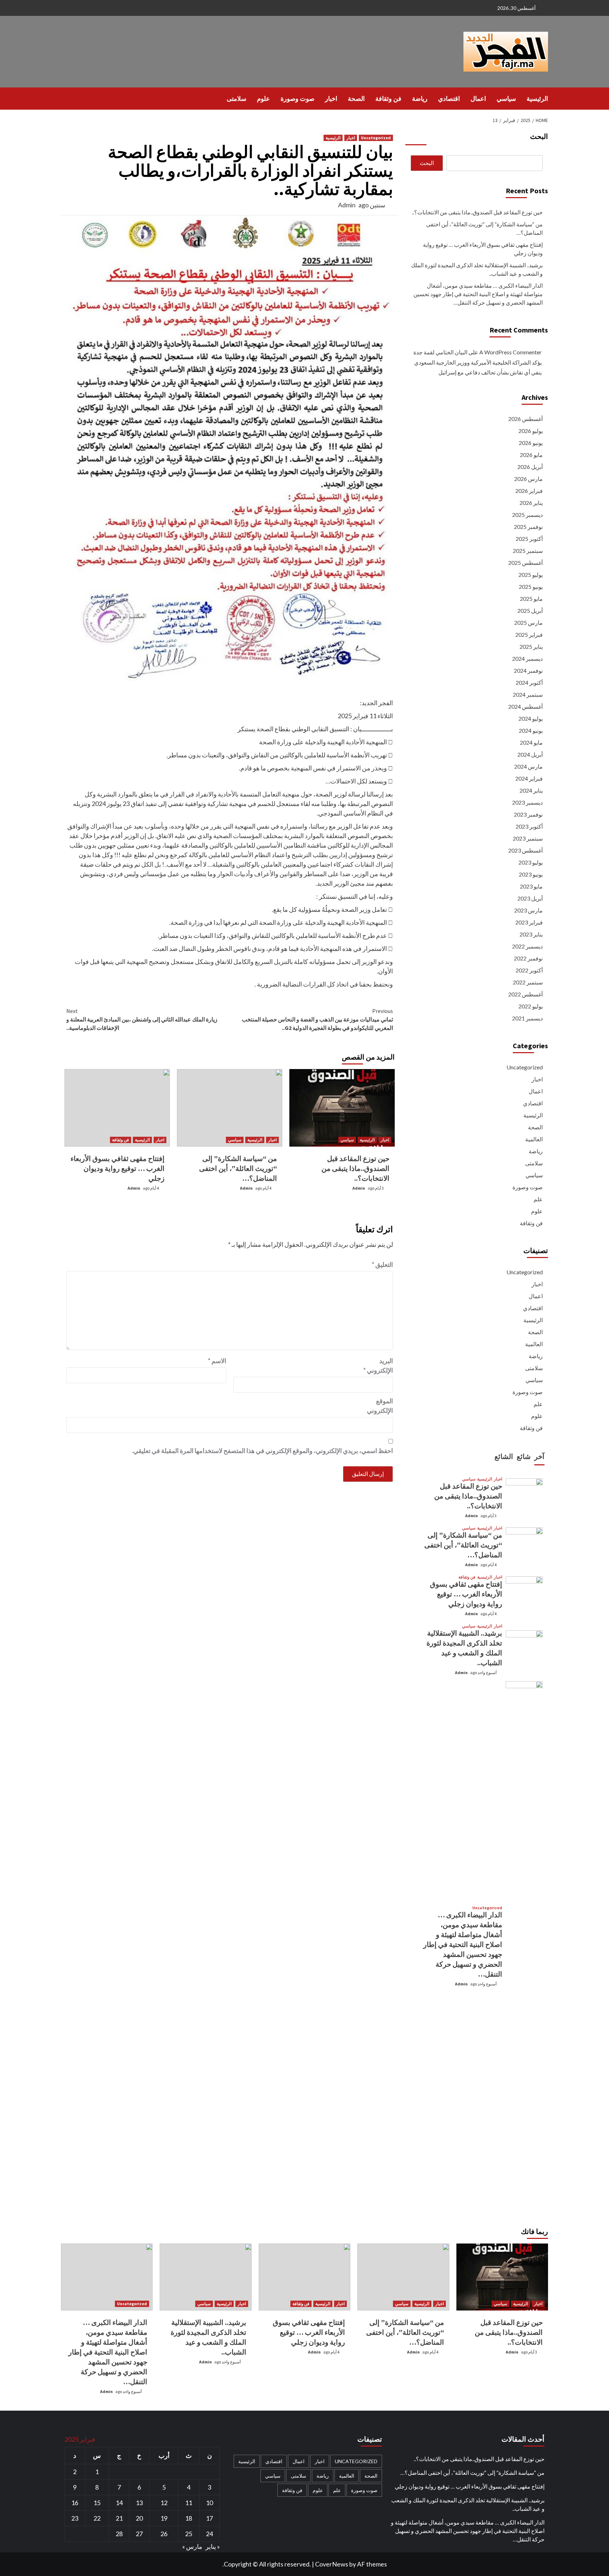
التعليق (382, 1264)
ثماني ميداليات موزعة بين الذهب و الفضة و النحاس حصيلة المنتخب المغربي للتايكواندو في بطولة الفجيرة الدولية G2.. (317, 1019)
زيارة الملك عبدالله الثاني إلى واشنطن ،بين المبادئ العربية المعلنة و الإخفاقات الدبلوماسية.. (142, 1019)
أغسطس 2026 (525, 419)
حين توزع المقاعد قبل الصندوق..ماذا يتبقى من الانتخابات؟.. (355, 1168)
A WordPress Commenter (510, 352)
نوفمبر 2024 (528, 670)
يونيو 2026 (531, 443)
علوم (263, 99)
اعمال (478, 99)
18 (189, 2518)
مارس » (192, 2546)
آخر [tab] (539, 1456)
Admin (347, 205)
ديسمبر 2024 (527, 658)
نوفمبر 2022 (528, 958)
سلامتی (236, 99)
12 (164, 2503)
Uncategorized (376, 138)
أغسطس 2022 (525, 994)
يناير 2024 (531, 790)
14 (119, 2503)
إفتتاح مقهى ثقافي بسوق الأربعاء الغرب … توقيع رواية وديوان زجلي (118, 1168)
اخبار (331, 99)
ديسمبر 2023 (527, 802)
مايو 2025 (531, 599)
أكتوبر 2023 (529, 826)
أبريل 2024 (530, 754)
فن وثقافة (388, 99)
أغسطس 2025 (525, 563)
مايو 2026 (531, 455)
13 (139, 2503)
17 (209, 2518)
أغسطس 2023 (525, 850)
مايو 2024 (531, 742)
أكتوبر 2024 (529, 682)
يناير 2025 (531, 646)
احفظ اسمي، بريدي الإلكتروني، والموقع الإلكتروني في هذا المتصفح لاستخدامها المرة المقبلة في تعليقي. (262, 1451)
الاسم (217, 1361)
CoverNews (332, 2564)
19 (164, 2518)
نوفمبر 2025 (528, 527)
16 (75, 2503)
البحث (539, 136)
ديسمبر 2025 (527, 515)
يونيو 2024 (531, 730)
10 (209, 2503)
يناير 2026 (531, 503)
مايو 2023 (531, 886)
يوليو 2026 (531, 431)
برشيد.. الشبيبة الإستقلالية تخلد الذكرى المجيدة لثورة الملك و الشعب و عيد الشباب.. (477, 269)
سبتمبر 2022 (528, 982)
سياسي (506, 99)
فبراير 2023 (529, 922)
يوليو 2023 (531, 862)
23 (75, 2518)
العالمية (534, 1139)
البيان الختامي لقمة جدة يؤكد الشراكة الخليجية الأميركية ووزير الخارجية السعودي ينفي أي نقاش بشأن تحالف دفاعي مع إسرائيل (478, 362)
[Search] (65, 98)
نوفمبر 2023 (528, 814)
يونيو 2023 (531, 874)
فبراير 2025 (529, 634)
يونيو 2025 (531, 587)
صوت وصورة (297, 99)
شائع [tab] (524, 1456)
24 (209, 2534)
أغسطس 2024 (525, 706)
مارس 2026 (528, 479)
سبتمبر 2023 (528, 838)
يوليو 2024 (531, 718)
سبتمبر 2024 (528, 694)
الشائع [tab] (504, 1456)
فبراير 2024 (529, 778)
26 (164, 2534)
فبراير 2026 (529, 491)
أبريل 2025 (530, 611)
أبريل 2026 (530, 467)
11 (189, 2503)
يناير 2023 (531, 934)
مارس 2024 (528, 766)
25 (189, 2534)
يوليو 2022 (531, 1006)
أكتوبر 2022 (529, 970)
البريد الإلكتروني (378, 1365)
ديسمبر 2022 (527, 946)
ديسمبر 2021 (527, 1018)
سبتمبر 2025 (528, 551)
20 (139, 2518)
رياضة (420, 99)
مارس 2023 (528, 910)
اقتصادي (449, 99)
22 (97, 2518)
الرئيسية (537, 99)
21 (119, 2518)
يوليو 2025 (531, 575)
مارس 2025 (528, 622)
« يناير (213, 2546)
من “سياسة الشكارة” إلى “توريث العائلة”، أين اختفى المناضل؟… (238, 1168)
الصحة (356, 99)
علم (538, 1199)
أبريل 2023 (530, 898)
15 (97, 2503)
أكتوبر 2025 (529, 539)
